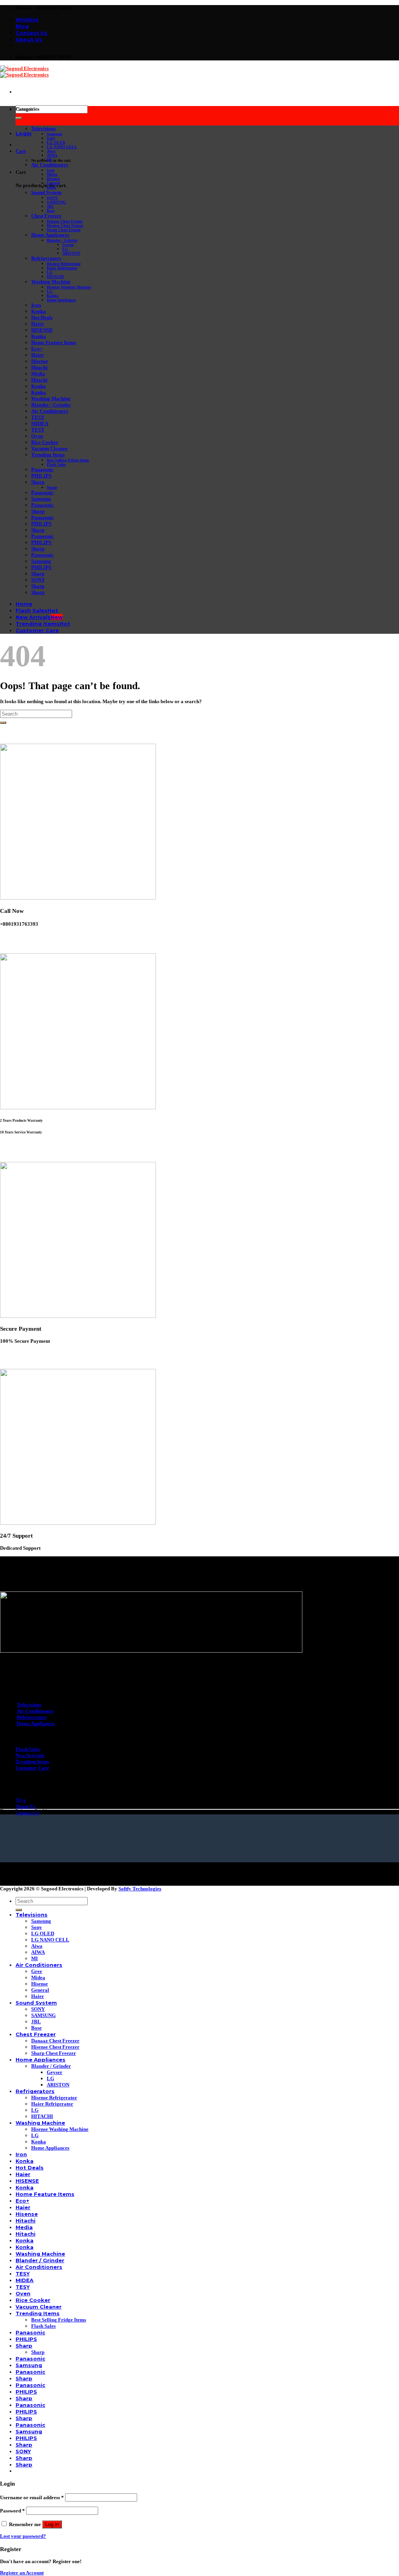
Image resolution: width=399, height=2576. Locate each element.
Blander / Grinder (62, 240)
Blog (22, 26)
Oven (37, 436)
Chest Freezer (46, 216)
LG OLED (56, 142)
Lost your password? (23, 2536)
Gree (51, 170)
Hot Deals (42, 317)
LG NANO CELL (62, 147)
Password (12, 2511)
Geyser (68, 245)
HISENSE (42, 330)
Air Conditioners (50, 165)
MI (49, 160)
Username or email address (32, 2497)
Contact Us (32, 33)
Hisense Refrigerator (64, 264)
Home (24, 604)
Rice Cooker (45, 442)
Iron (36, 305)
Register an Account (22, 2573)
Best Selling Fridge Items (68, 460)
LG (65, 249)
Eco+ (37, 349)
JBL (50, 206)
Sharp (38, 482)
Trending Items (48, 455)
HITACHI (55, 277)
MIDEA (40, 423)
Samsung (55, 134)
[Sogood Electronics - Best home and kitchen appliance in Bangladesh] (24, 72)
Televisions (43, 128)
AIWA (52, 155)
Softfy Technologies (140, 1889)
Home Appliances (50, 235)
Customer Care (37, 630)
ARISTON (71, 253)
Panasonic (42, 469)
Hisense (53, 179)
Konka (53, 296)
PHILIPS (41, 476)
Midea (52, 174)
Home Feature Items (54, 342)
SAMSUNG (56, 202)
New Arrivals (33, 617)
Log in (52, 2524)
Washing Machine (51, 282)
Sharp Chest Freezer (64, 230)
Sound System (46, 192)
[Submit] (19, 118)
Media (38, 374)
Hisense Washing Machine (69, 287)
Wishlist (27, 19)
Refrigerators (46, 258)
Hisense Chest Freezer (65, 225)
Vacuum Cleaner (49, 448)
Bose (51, 211)
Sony (51, 138)
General (53, 183)
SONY (52, 198)
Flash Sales (56, 464)
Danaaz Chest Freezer (65, 221)
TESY (38, 417)
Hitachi (39, 367)
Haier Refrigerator (62, 268)
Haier (51, 187)
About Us (29, 39)
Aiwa (51, 151)
